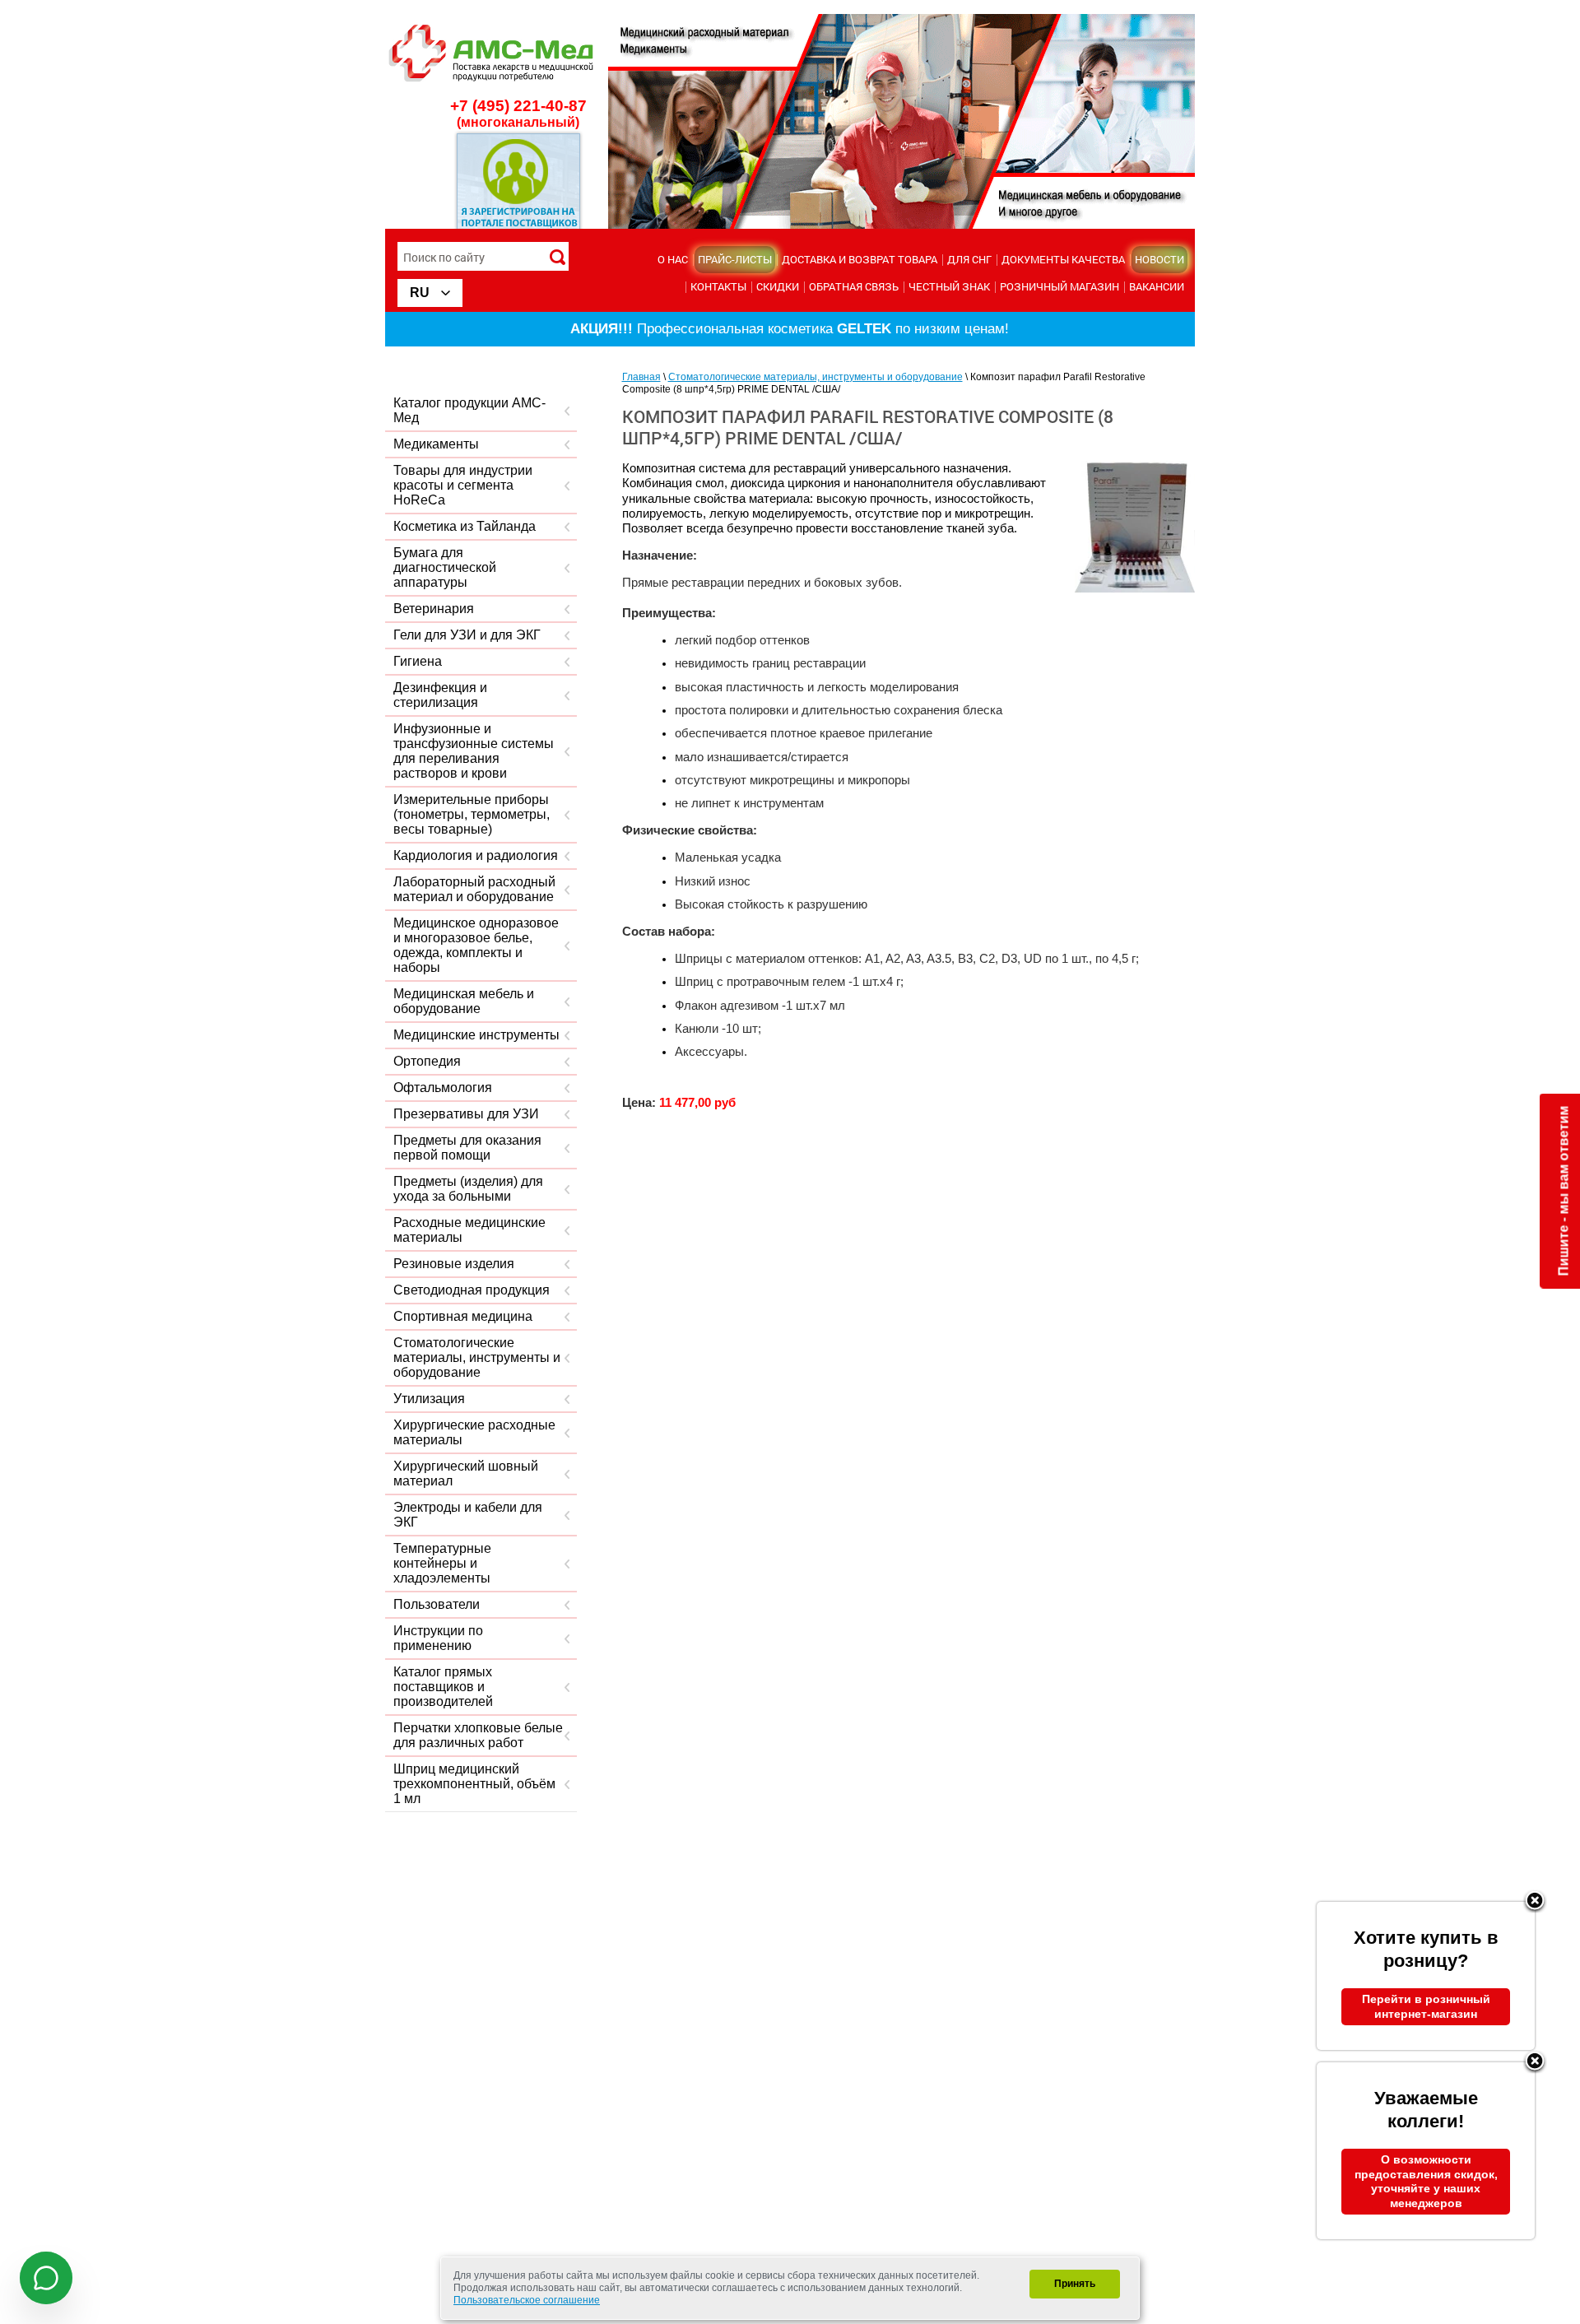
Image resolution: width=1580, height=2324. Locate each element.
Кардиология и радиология (476, 855)
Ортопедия (427, 1061)
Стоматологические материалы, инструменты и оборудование (477, 1357)
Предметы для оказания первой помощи (467, 1148)
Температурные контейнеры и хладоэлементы (442, 1563)
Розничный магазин (1060, 286)
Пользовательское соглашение (527, 2300)
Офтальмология (443, 1088)
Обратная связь (854, 286)
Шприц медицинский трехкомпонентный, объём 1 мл (474, 1784)
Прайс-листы (735, 259)
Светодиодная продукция (472, 1290)
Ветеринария (434, 609)
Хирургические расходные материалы (474, 1432)
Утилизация (429, 1399)
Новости (1159, 259)
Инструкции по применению (438, 1638)
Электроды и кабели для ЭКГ (468, 1515)
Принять (1075, 2284)
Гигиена (418, 661)
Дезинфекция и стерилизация (440, 695)
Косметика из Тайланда (465, 526)
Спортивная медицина (463, 1316)
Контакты (718, 286)
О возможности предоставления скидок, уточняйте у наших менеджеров (1426, 2181)
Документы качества (1063, 259)
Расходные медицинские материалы (469, 1230)
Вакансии (1157, 286)
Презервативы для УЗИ (466, 1114)
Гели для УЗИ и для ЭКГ (467, 635)
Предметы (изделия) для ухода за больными (468, 1189)
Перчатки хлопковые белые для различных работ (478, 1735)
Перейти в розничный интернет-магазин (1426, 2006)
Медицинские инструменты (476, 1035)
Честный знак (949, 286)
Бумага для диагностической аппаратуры (445, 567)
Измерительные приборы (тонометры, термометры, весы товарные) (472, 814)
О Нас (673, 259)
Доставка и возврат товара (860, 259)
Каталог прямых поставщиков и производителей (443, 1687)
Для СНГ (969, 259)
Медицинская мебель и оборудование (464, 1001)
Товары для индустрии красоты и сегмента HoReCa (463, 485)
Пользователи (437, 1604)
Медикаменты (436, 444)
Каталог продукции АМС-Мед (469, 410)
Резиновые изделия (454, 1264)
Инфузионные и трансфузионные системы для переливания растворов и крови (474, 751)
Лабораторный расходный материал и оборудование (474, 889)
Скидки (778, 286)
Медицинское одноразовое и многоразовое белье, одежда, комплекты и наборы (476, 945)
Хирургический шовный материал (466, 1473)
